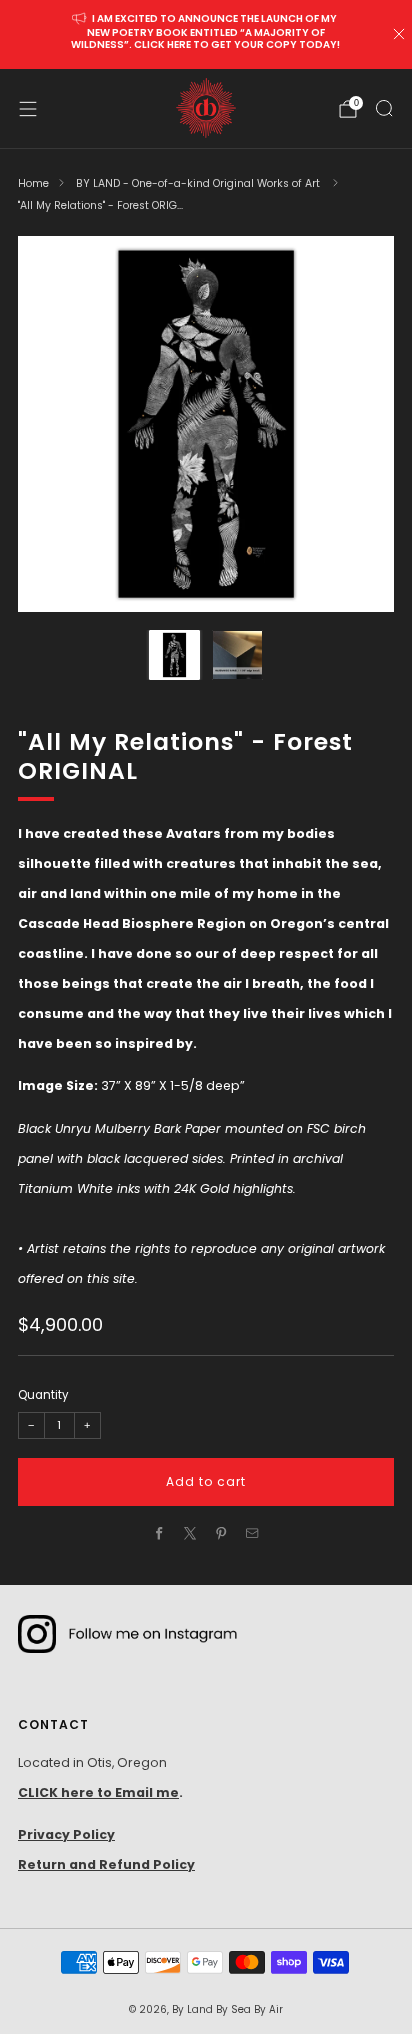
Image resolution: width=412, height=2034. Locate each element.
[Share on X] (190, 1533)
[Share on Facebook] (159, 1533)
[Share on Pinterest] (221, 1533)
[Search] (384, 108)
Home (33, 183)
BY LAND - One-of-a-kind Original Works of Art (199, 183)
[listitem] (206, 34)
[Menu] (28, 109)
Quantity (43, 1395)
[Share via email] (252, 1533)
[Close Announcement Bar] (399, 34)
